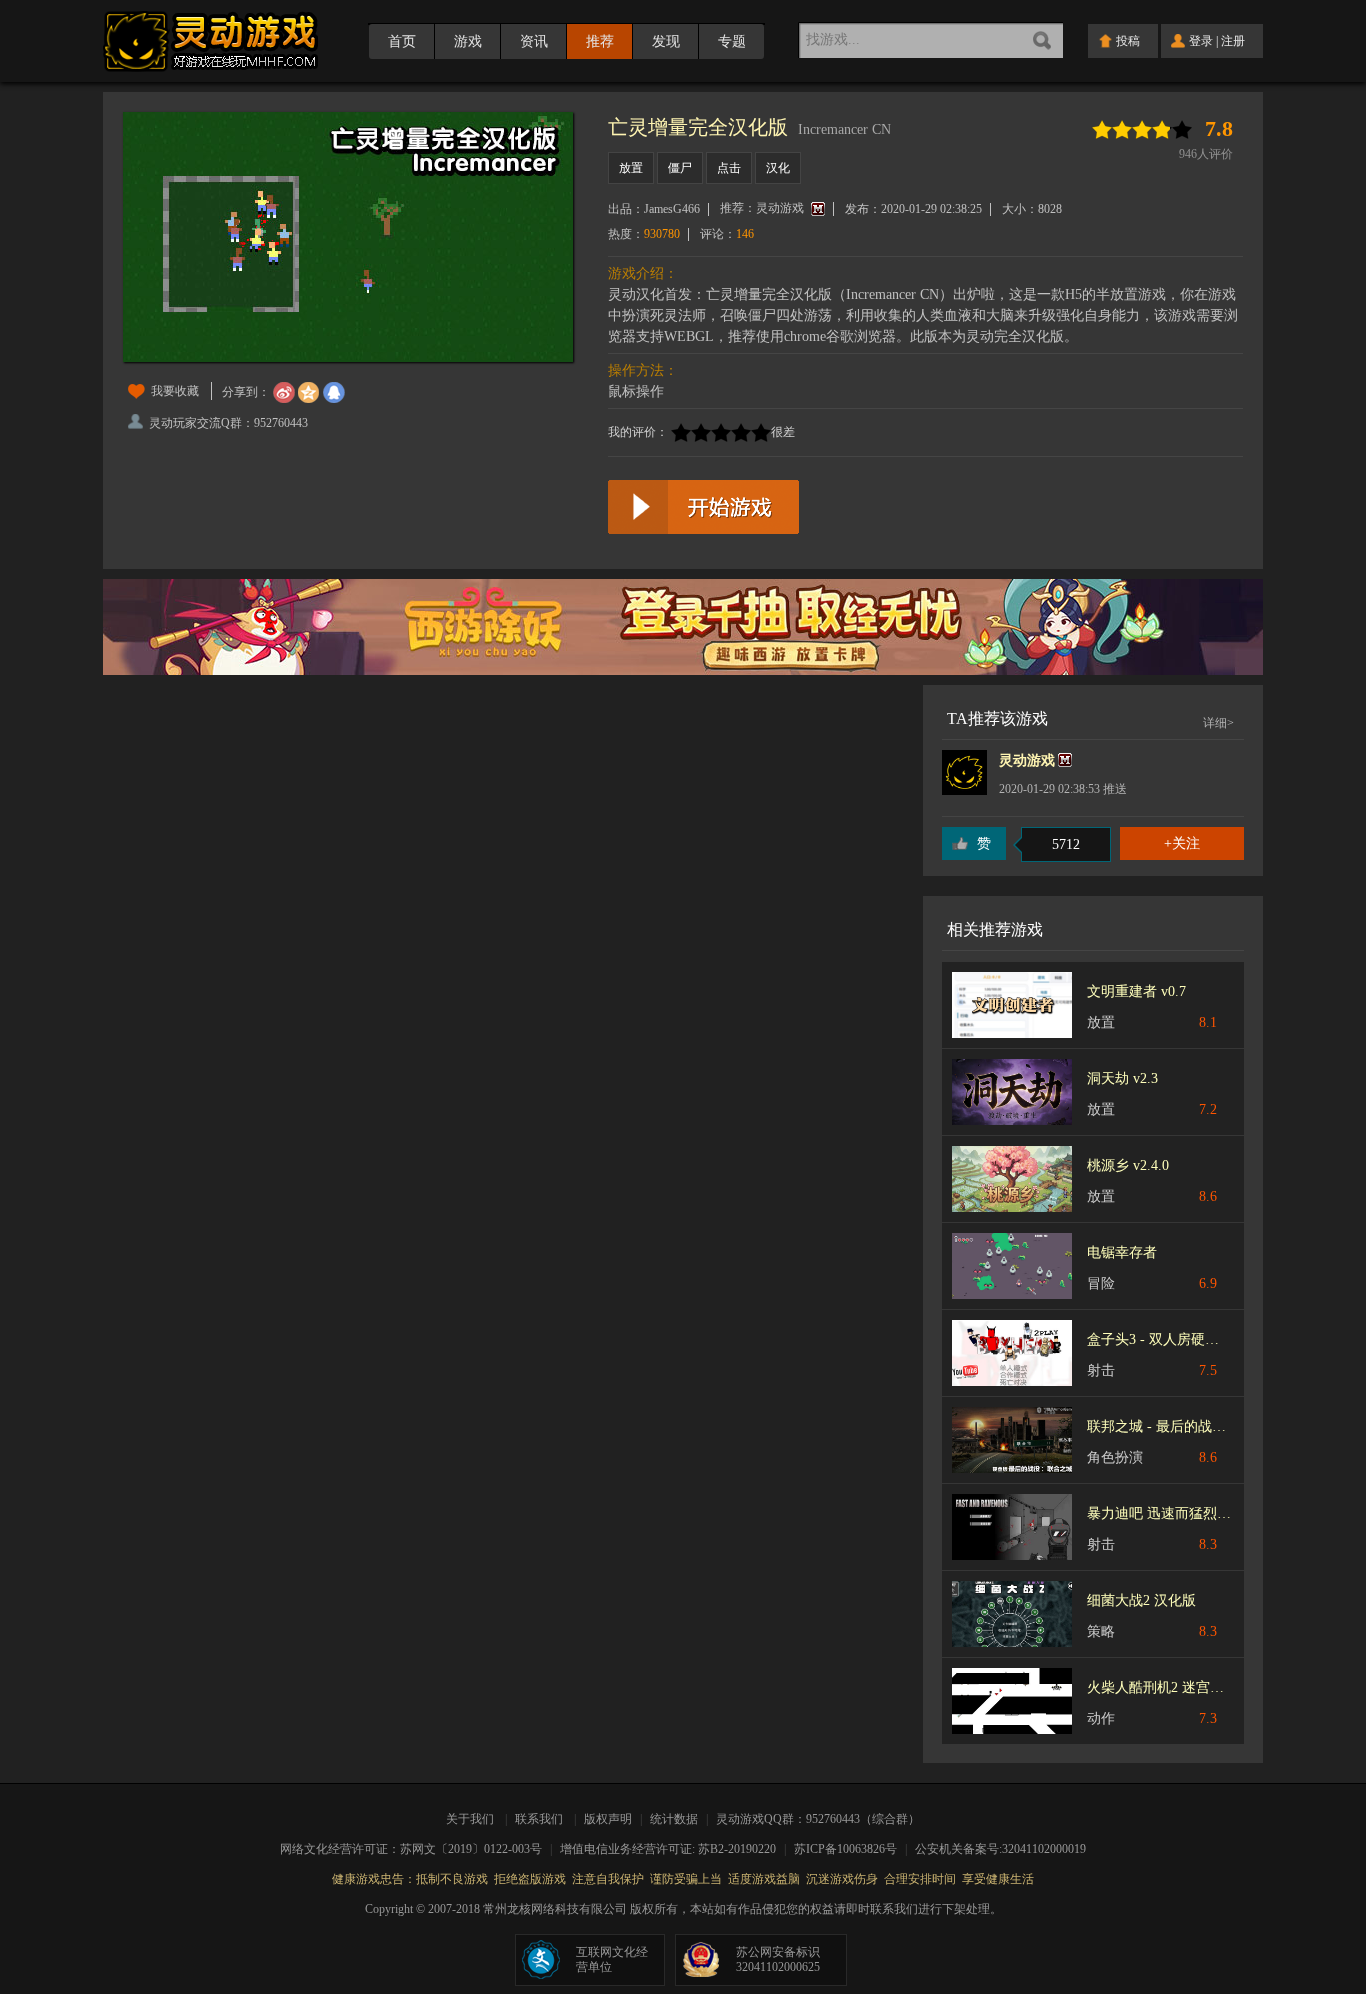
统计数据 (675, 1819)
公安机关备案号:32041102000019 (1000, 1849)
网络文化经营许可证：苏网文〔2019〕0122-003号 (417, 1849)
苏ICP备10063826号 (852, 1849)
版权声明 (608, 1819)
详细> (1218, 723)
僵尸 (680, 168)
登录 (1201, 41)
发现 (666, 41)
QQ (334, 393)
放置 (631, 168)
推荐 (600, 41)
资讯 (534, 41)
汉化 (778, 168)
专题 (732, 41)
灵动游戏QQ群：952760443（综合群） (818, 1819)
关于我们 (473, 1819)
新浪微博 (284, 393)
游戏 (468, 41)
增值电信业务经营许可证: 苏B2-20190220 (674, 1849)
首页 (402, 41)
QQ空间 (309, 393)
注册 (1233, 41)
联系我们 (539, 1819)
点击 (729, 168)
